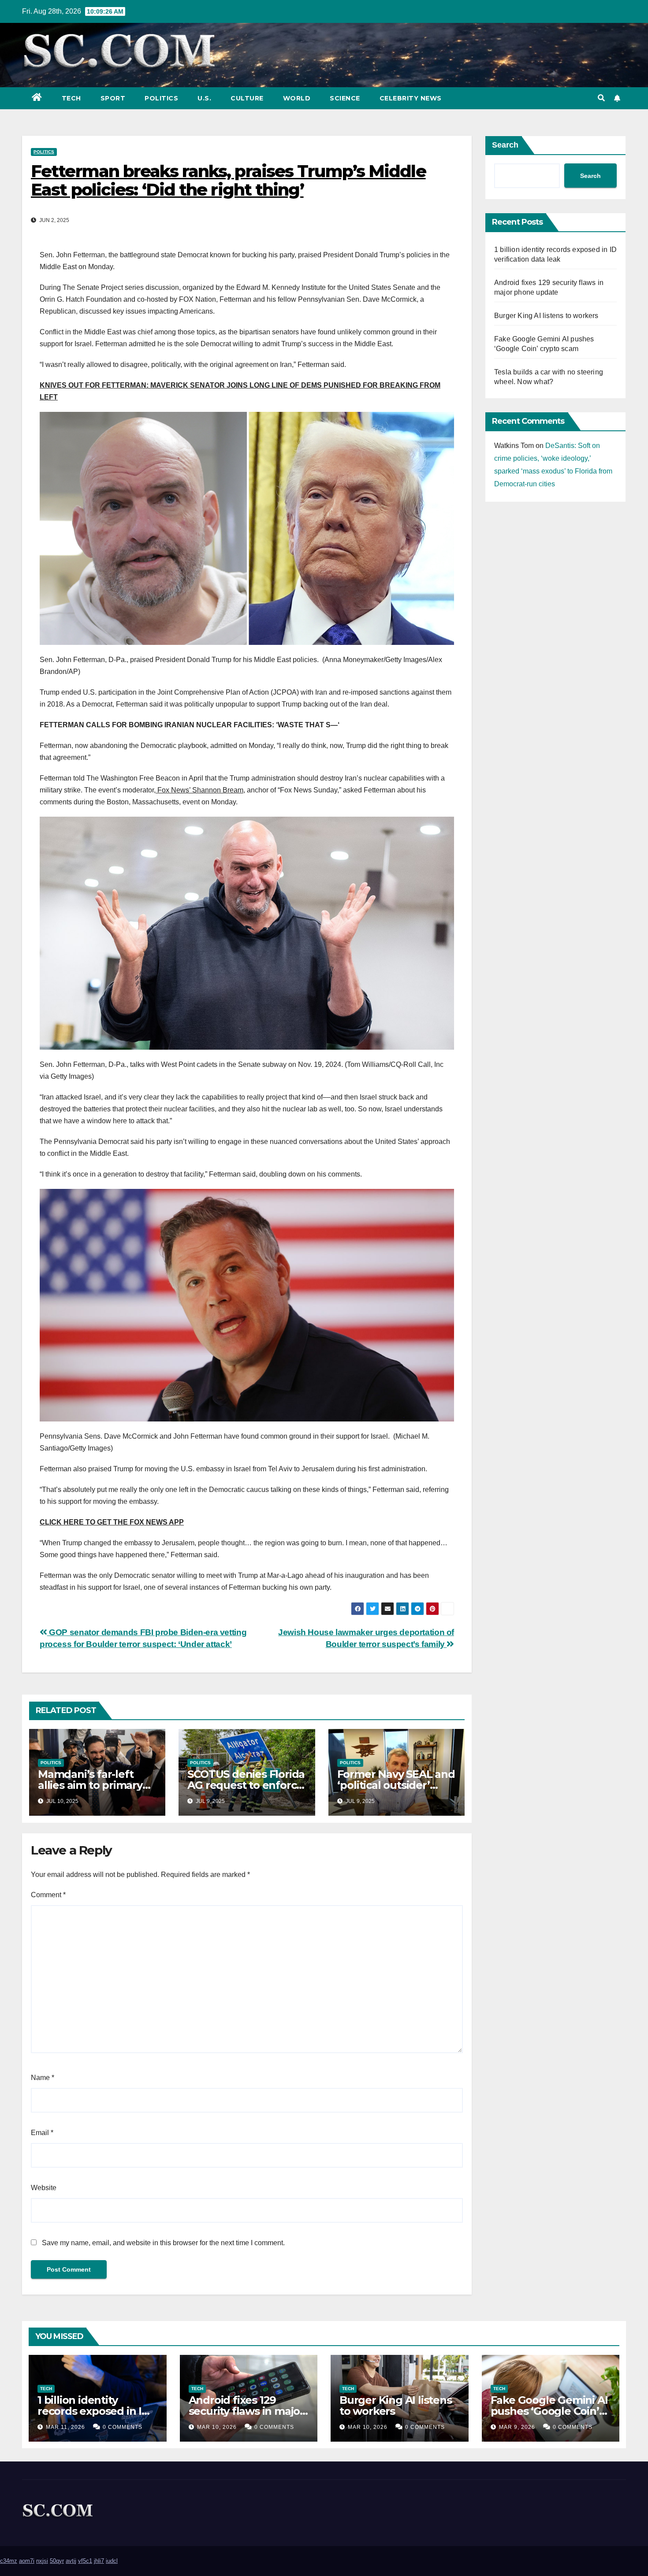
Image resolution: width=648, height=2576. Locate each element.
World (297, 98)
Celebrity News (411, 98)
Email (42, 2133)
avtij (71, 2561)
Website (44, 2188)
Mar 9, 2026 (517, 2427)
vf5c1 (85, 2561)
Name (43, 2078)
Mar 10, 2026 (217, 2427)
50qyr (57, 2561)
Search (505, 145)
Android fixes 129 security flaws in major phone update (246, 2411)
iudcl (112, 2561)
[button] (601, 98)
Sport (113, 98)
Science (345, 98)
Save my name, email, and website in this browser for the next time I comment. (163, 2243)
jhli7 (99, 2561)
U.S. (204, 98)
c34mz (9, 2561)
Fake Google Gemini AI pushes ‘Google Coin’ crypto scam (549, 2411)
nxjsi (42, 2561)
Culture (247, 98)
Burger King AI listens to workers (546, 316)
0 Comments (123, 2427)
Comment (48, 1895)
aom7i (27, 2561)
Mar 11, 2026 (65, 2427)
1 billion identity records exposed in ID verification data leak (94, 2411)
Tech (71, 98)
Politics (161, 98)
